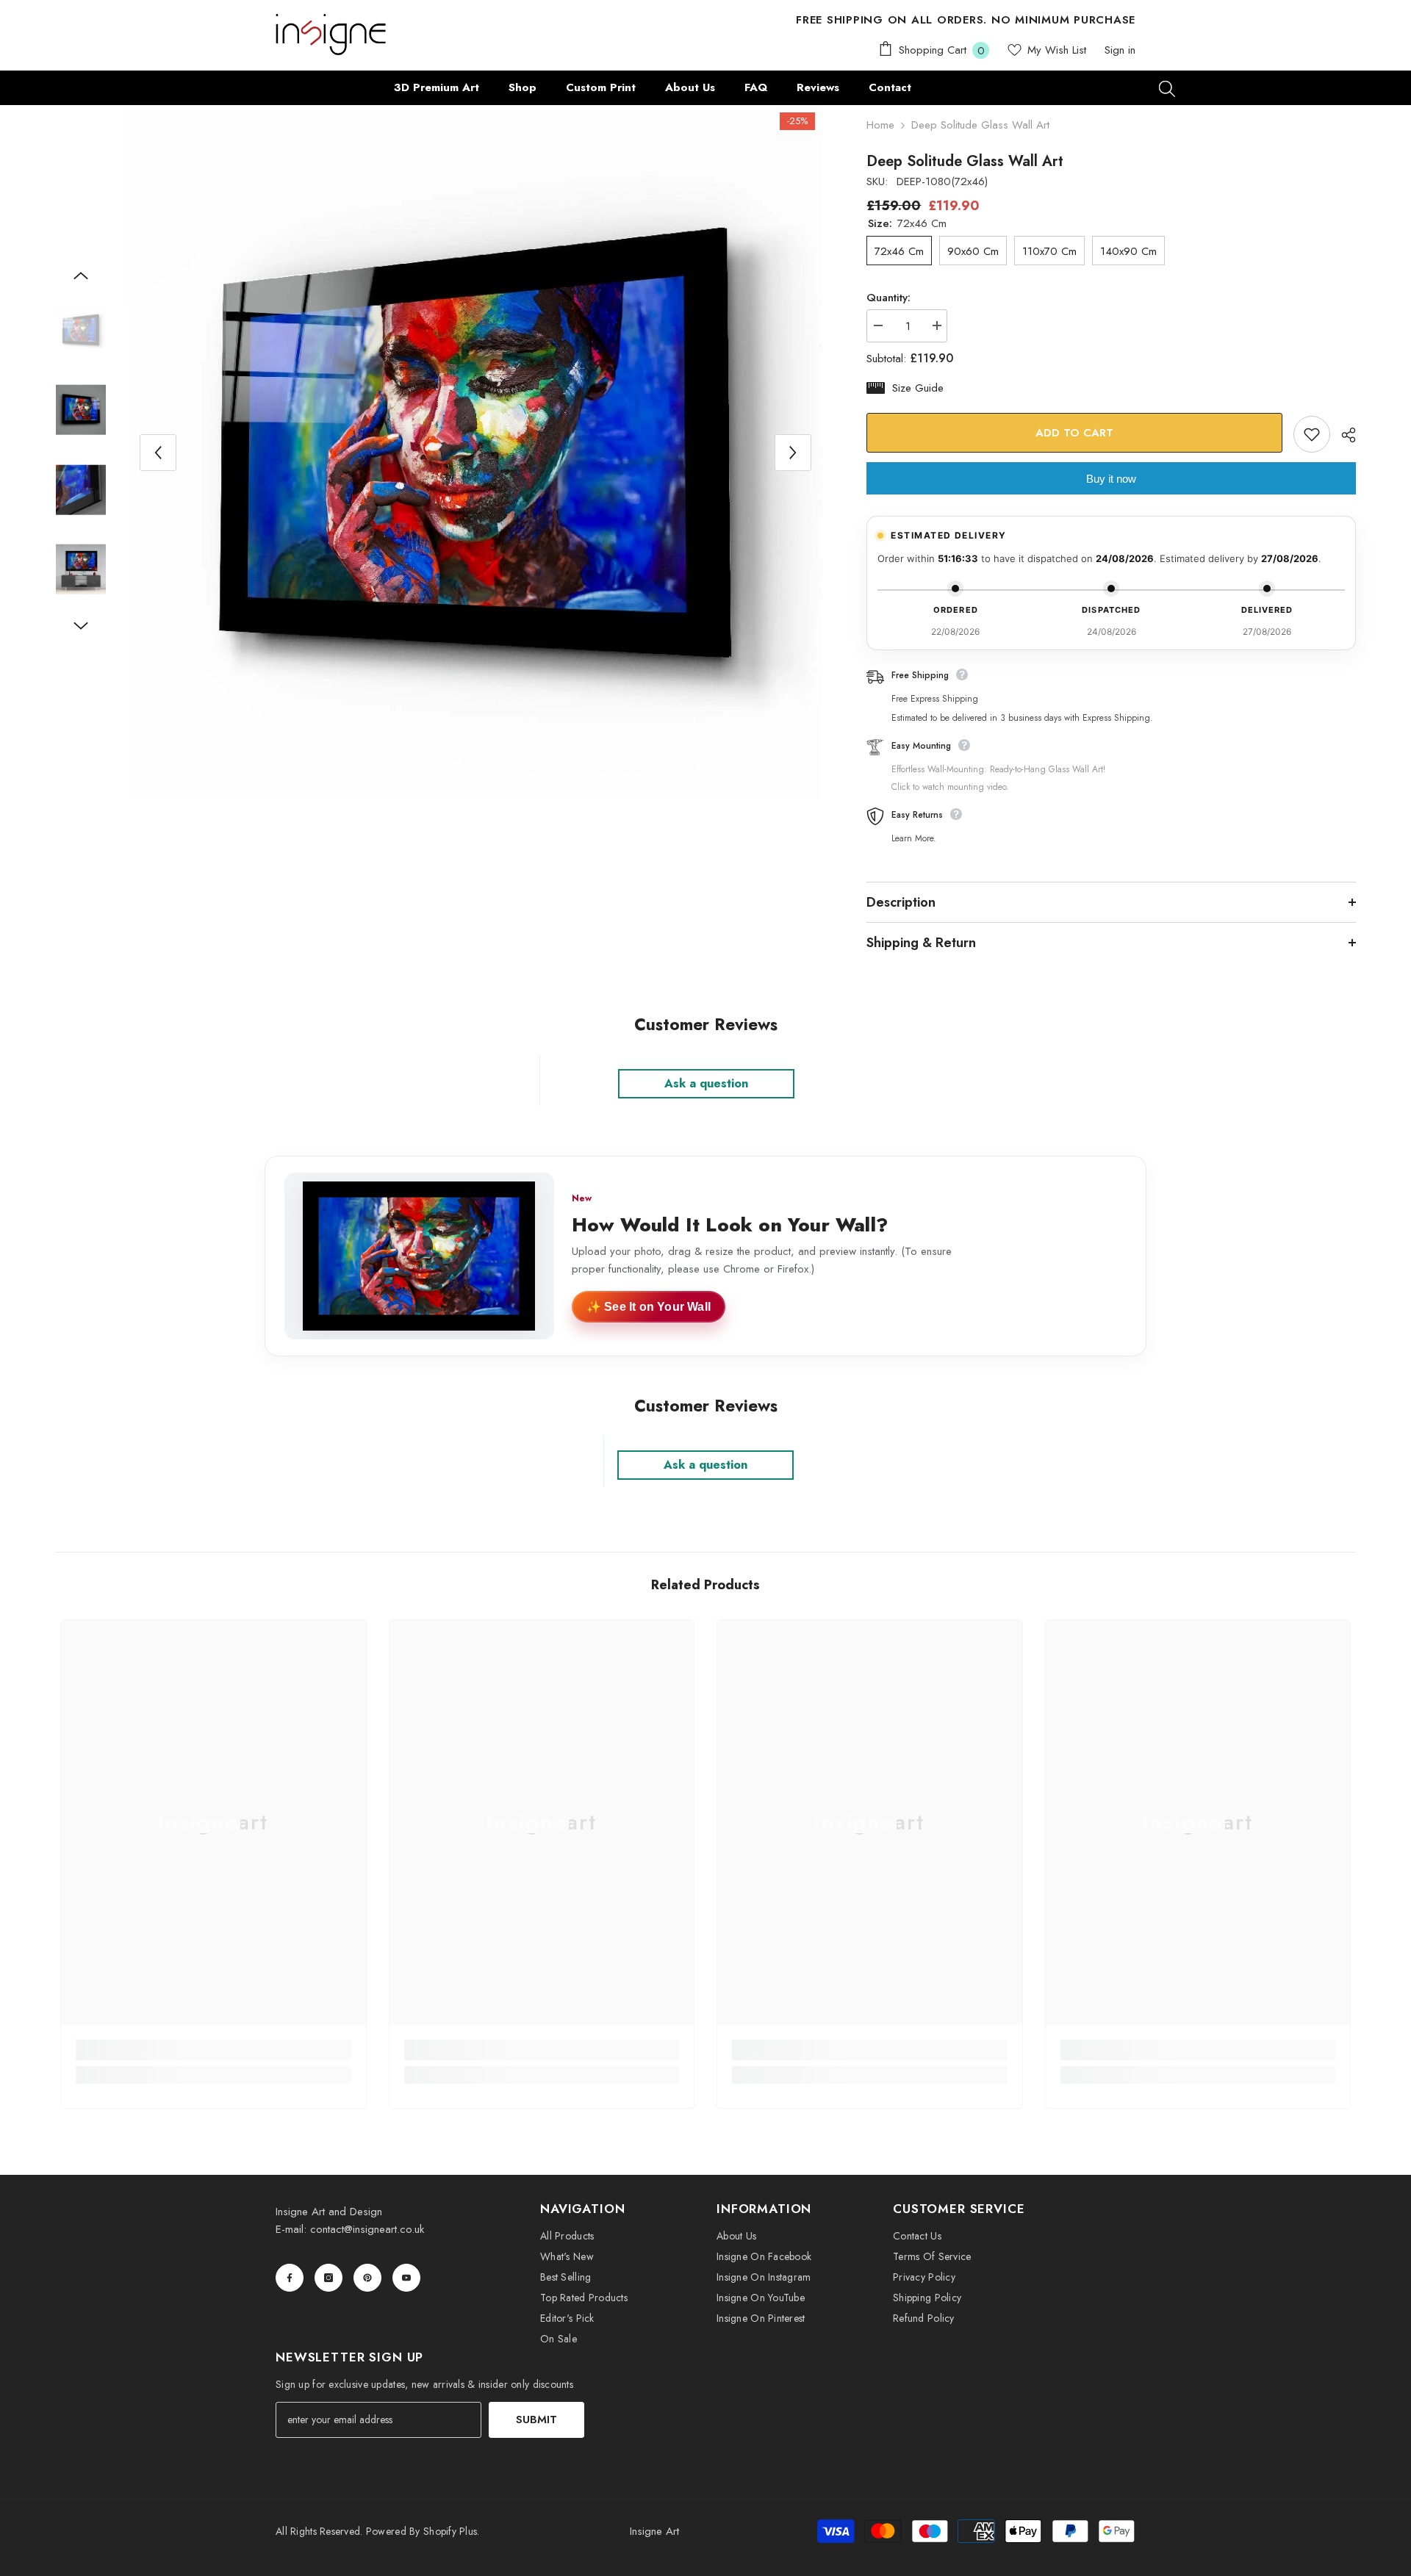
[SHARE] (1343, 435)
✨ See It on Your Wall (649, 1307)
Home (880, 125)
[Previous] (158, 453)
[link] (213, 2050)
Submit (536, 2420)
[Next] (793, 453)
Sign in (1120, 50)
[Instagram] (328, 2278)
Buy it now (1111, 479)
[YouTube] (406, 2278)
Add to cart (1074, 433)
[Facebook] (290, 2278)
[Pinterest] (367, 2278)
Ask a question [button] (706, 1083)
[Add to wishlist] (1312, 434)
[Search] (1167, 88)
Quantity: (888, 298)
